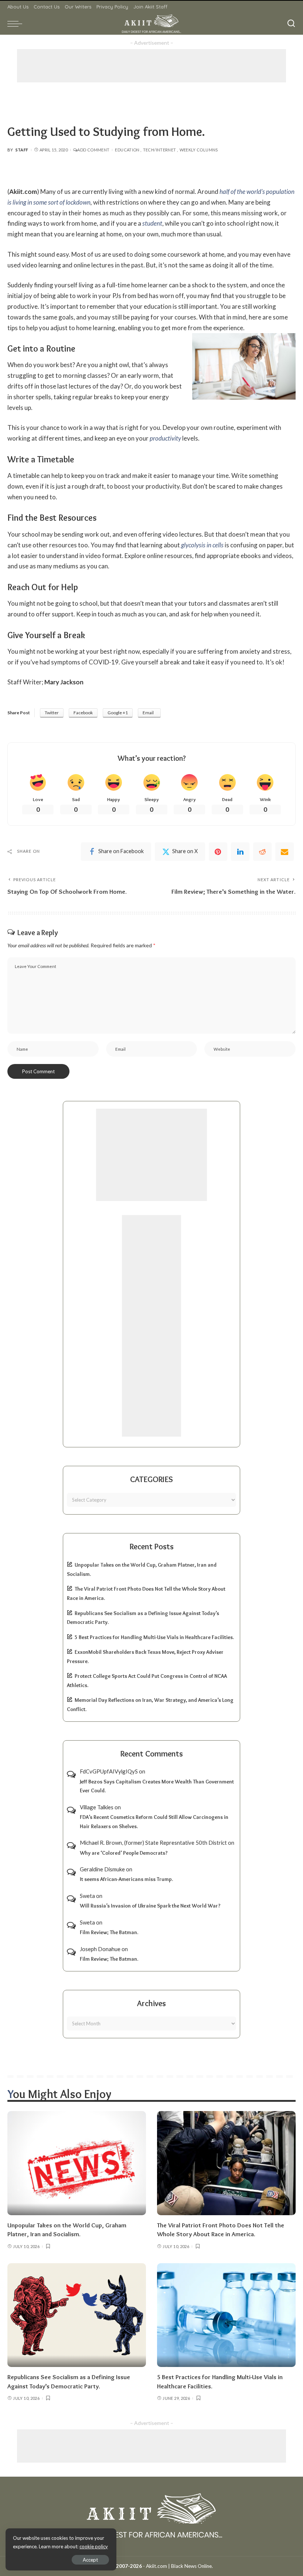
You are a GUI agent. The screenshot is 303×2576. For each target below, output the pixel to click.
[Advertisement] (151, 66)
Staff (22, 150)
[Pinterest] (218, 852)
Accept (90, 2560)
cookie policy (94, 2546)
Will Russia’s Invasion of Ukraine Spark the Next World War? (150, 1906)
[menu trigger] (17, 24)
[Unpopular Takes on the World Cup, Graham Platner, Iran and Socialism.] (77, 2163)
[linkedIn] (240, 852)
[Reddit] (262, 852)
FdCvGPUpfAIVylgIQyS (109, 1771)
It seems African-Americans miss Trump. (126, 1879)
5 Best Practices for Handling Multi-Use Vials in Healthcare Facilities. (154, 1637)
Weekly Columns (199, 150)
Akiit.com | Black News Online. (179, 2566)
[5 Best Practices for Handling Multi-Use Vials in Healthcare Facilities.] (226, 2315)
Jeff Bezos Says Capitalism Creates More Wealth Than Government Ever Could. (157, 1786)
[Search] (291, 24)
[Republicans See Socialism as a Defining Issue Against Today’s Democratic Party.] (77, 2315)
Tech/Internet (160, 150)
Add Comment (93, 150)
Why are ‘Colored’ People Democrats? (124, 1853)
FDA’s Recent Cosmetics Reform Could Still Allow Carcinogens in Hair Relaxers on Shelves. (154, 1822)
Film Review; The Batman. (109, 1932)
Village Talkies (97, 1807)
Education (127, 150)
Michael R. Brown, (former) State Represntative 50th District (153, 1843)
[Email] (285, 852)
